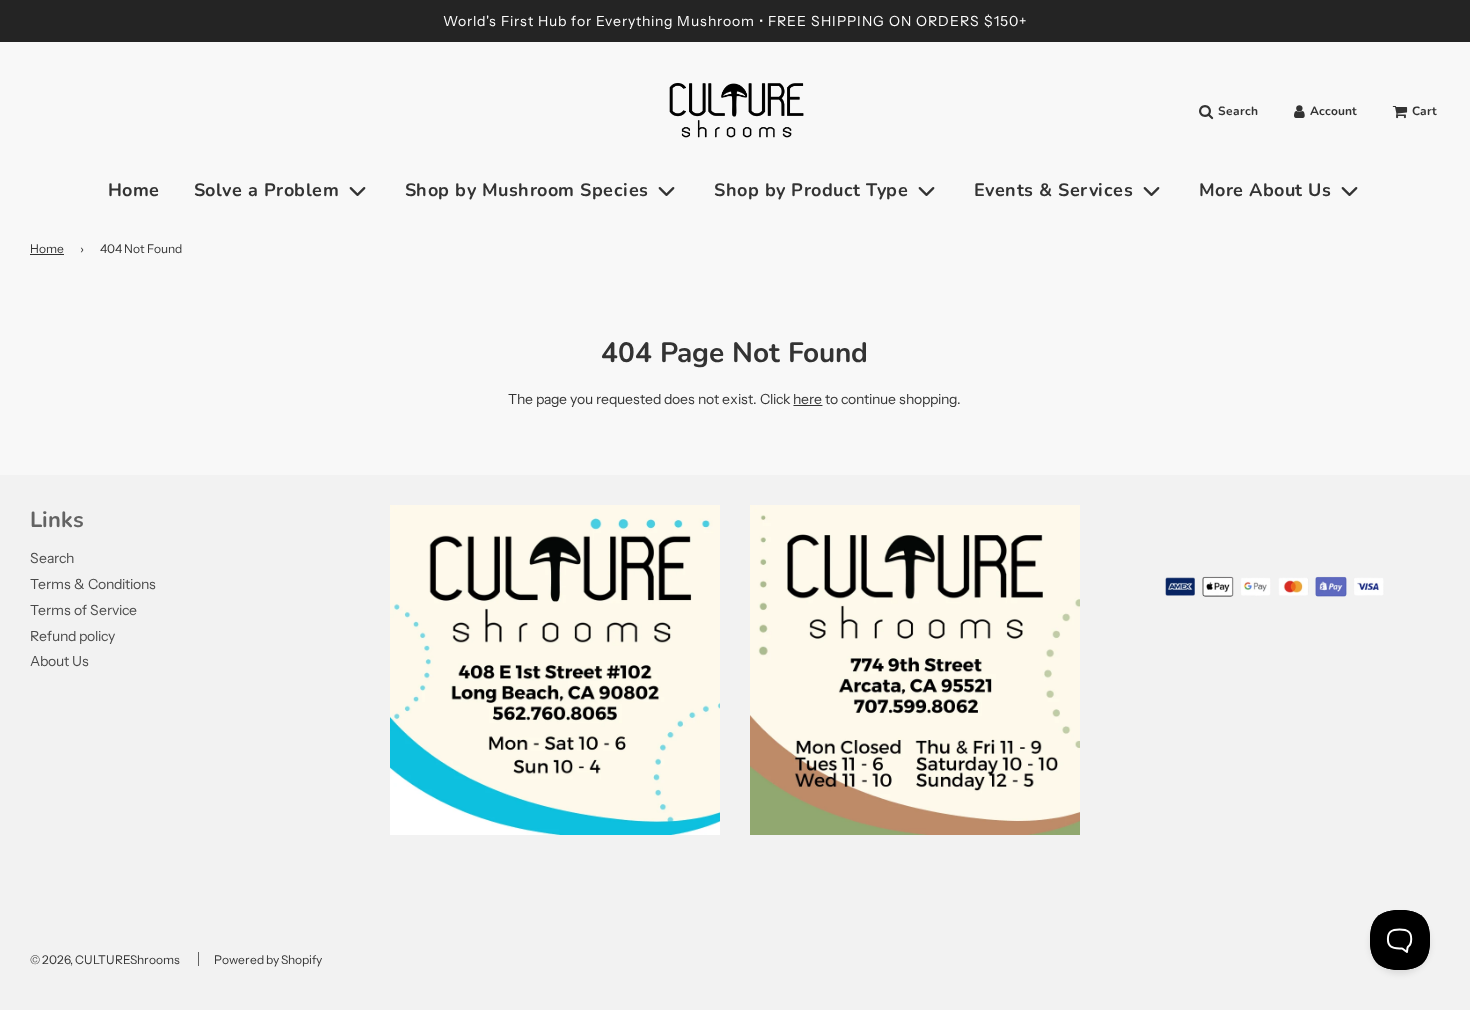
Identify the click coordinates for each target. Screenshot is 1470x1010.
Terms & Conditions (93, 584)
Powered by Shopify (268, 959)
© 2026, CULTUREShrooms (105, 959)
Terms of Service (83, 610)
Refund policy (72, 636)
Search (52, 558)
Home (134, 190)
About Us (59, 661)
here (807, 399)
